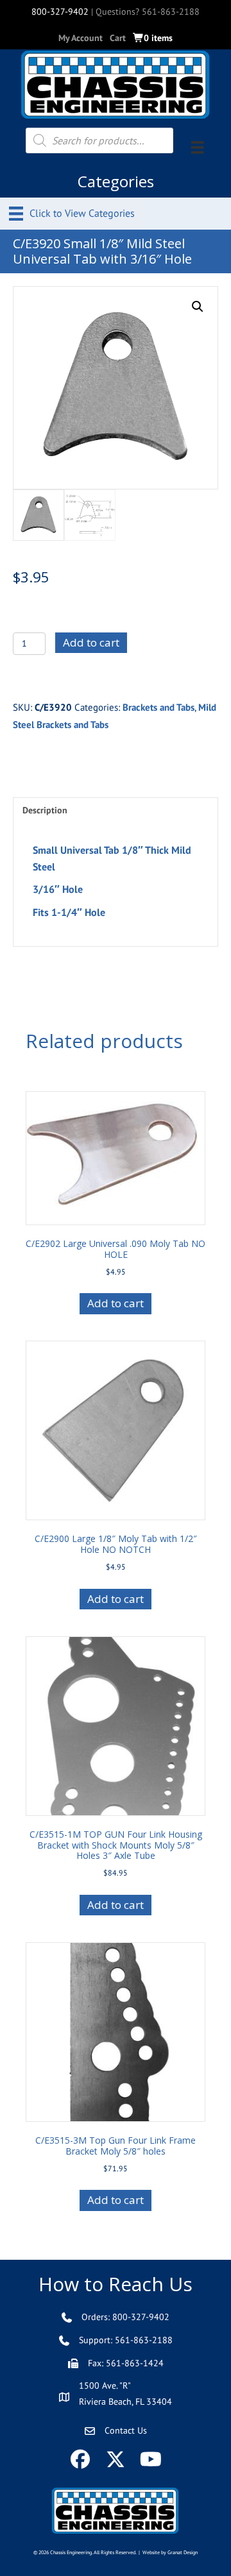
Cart (118, 38)
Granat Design (183, 2552)
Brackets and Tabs (158, 707)
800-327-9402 (60, 12)
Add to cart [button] (116, 1303)
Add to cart (91, 642)
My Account (81, 38)
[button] (198, 307)
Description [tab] (45, 810)
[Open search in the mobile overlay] (99, 140)
